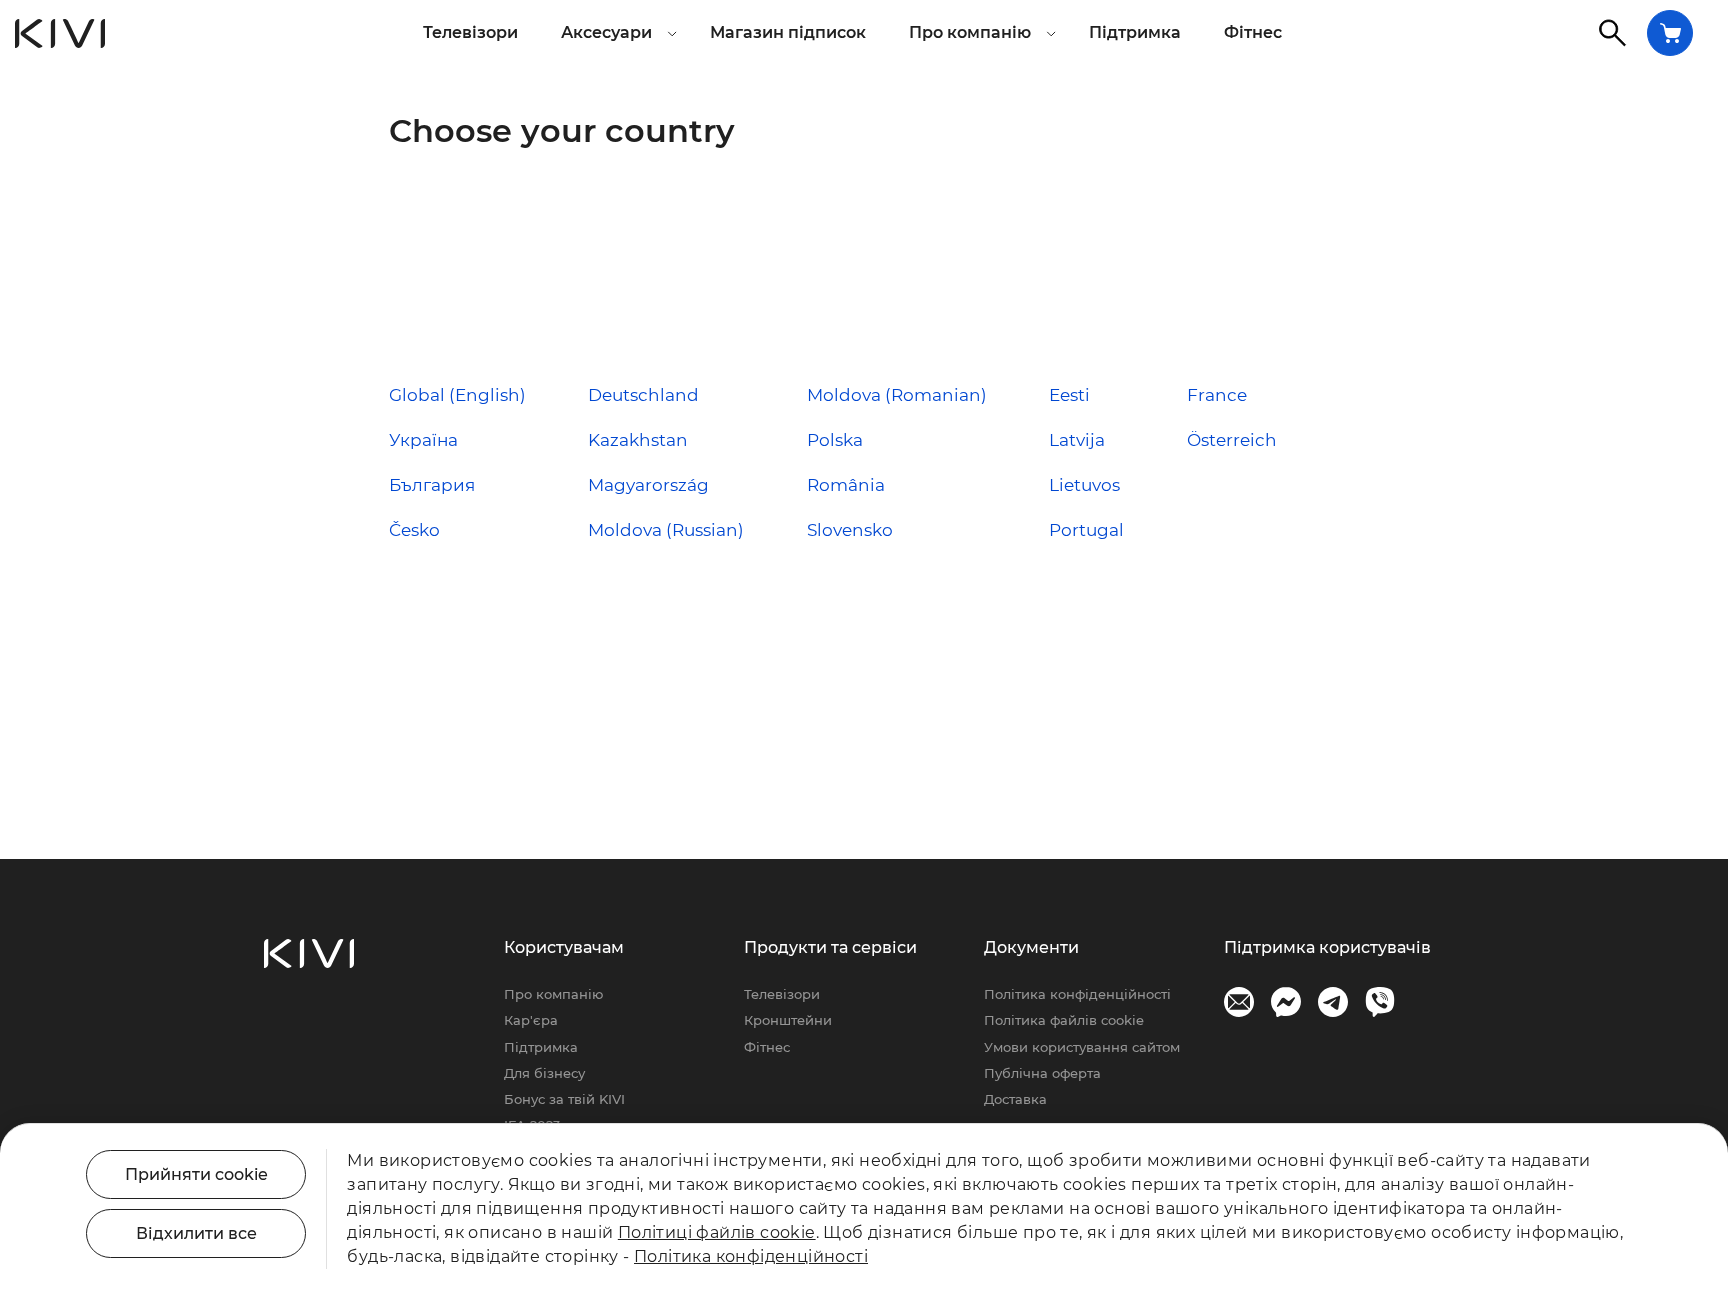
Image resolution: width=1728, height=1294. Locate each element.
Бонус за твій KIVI (564, 1099)
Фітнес (1253, 32)
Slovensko (850, 530)
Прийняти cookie (196, 1174)
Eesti (1069, 395)
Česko (414, 530)
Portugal (1086, 530)
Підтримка (1135, 32)
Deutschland (643, 395)
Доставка (1015, 1099)
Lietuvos (1084, 485)
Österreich (1232, 440)
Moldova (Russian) (666, 530)
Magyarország (648, 485)
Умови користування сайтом (1082, 1047)
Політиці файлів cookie (717, 1232)
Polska (835, 440)
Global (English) (457, 395)
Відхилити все (196, 1233)
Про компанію (553, 994)
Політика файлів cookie (1064, 1020)
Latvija (1077, 440)
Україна (423, 440)
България (432, 485)
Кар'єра (531, 1020)
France (1217, 395)
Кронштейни (788, 1020)
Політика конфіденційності (1077, 994)
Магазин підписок (788, 32)
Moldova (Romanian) (897, 395)
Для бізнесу (544, 1073)
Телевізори (470, 32)
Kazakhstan (638, 440)
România (846, 485)
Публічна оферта (1042, 1073)
